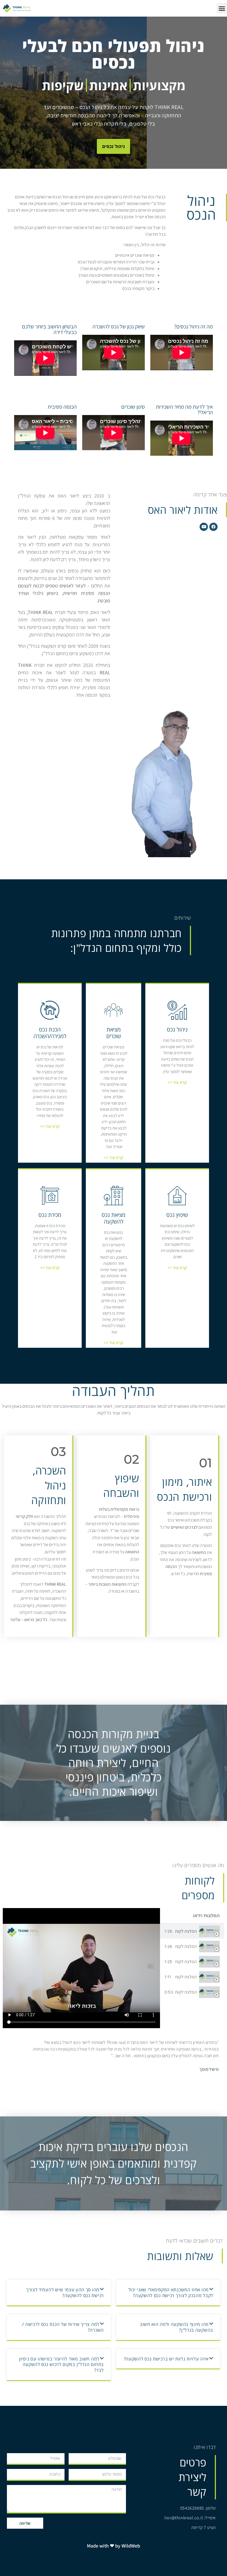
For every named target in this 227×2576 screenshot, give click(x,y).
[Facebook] (213, 527)
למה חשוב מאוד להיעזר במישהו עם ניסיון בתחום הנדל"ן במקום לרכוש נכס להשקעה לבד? (61, 2365)
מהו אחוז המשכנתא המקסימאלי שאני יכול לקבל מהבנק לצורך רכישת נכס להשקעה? (171, 2293)
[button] (168, 2293)
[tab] (192, 1931)
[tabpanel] (81, 1968)
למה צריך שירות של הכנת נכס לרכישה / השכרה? (63, 2327)
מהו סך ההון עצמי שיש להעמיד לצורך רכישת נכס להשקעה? (65, 2293)
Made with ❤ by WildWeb (114, 2546)
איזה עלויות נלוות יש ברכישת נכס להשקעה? (166, 2359)
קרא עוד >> (177, 1082)
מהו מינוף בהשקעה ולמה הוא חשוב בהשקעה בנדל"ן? (176, 2327)
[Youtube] (204, 527)
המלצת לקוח (186, 1931)
